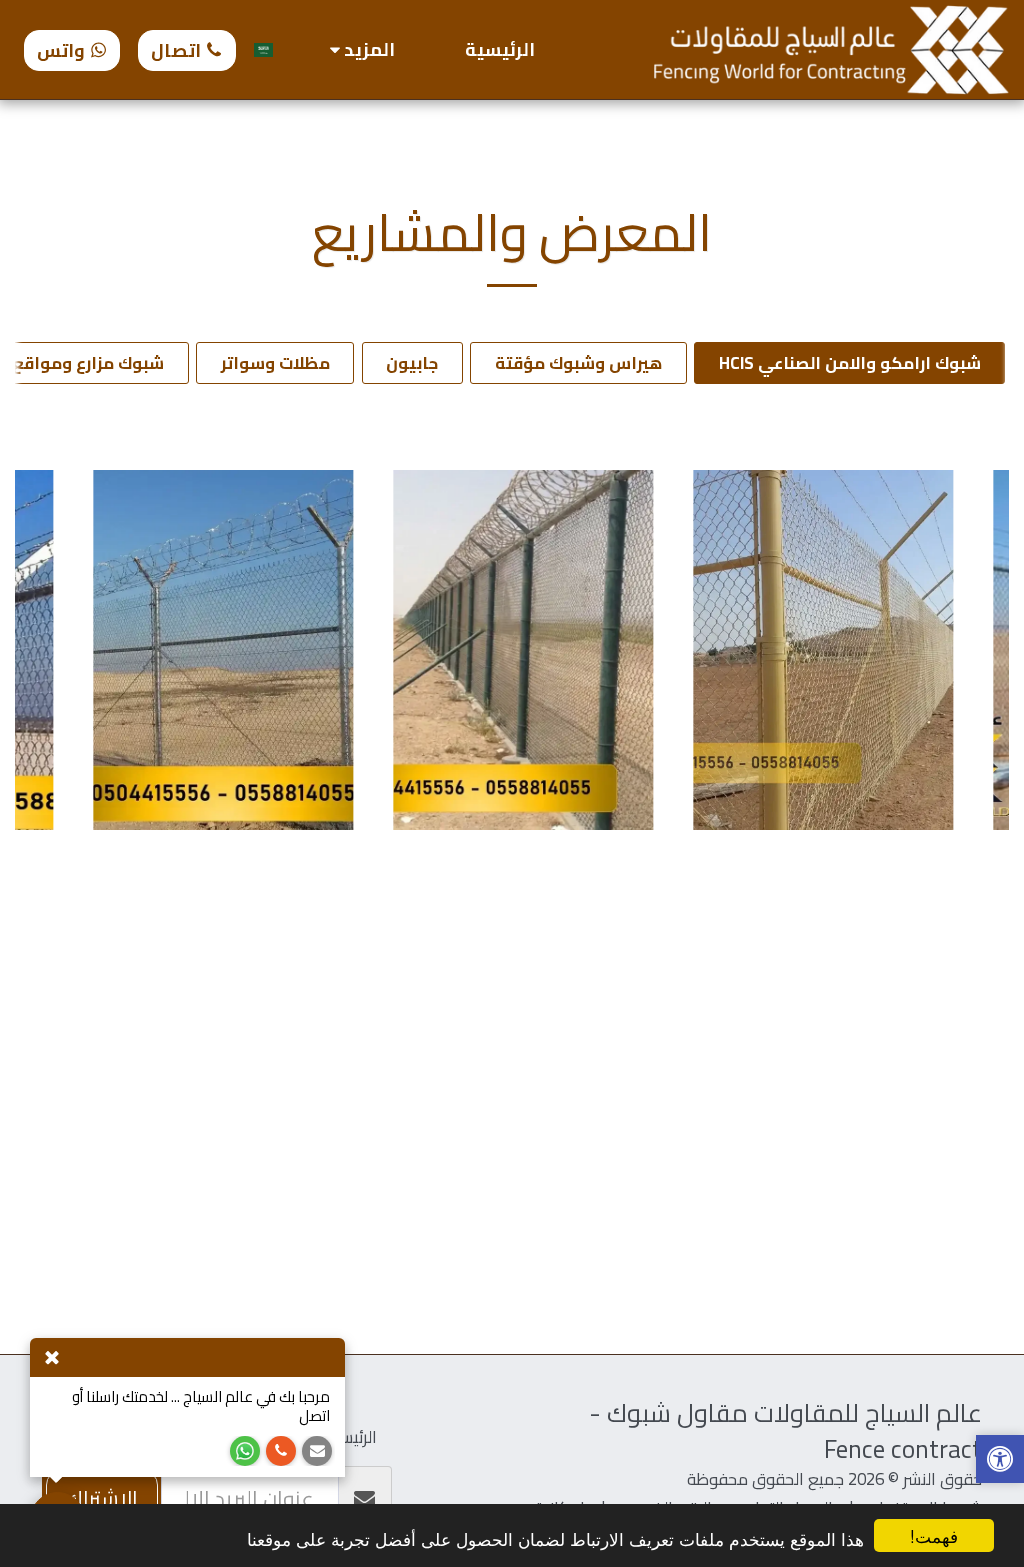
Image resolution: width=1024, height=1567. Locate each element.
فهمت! (934, 1535)
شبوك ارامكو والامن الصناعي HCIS (850, 363)
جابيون (412, 363)
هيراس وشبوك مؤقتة (578, 363)
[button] (1000, 1461)
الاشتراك (102, 1498)
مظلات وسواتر (275, 363)
